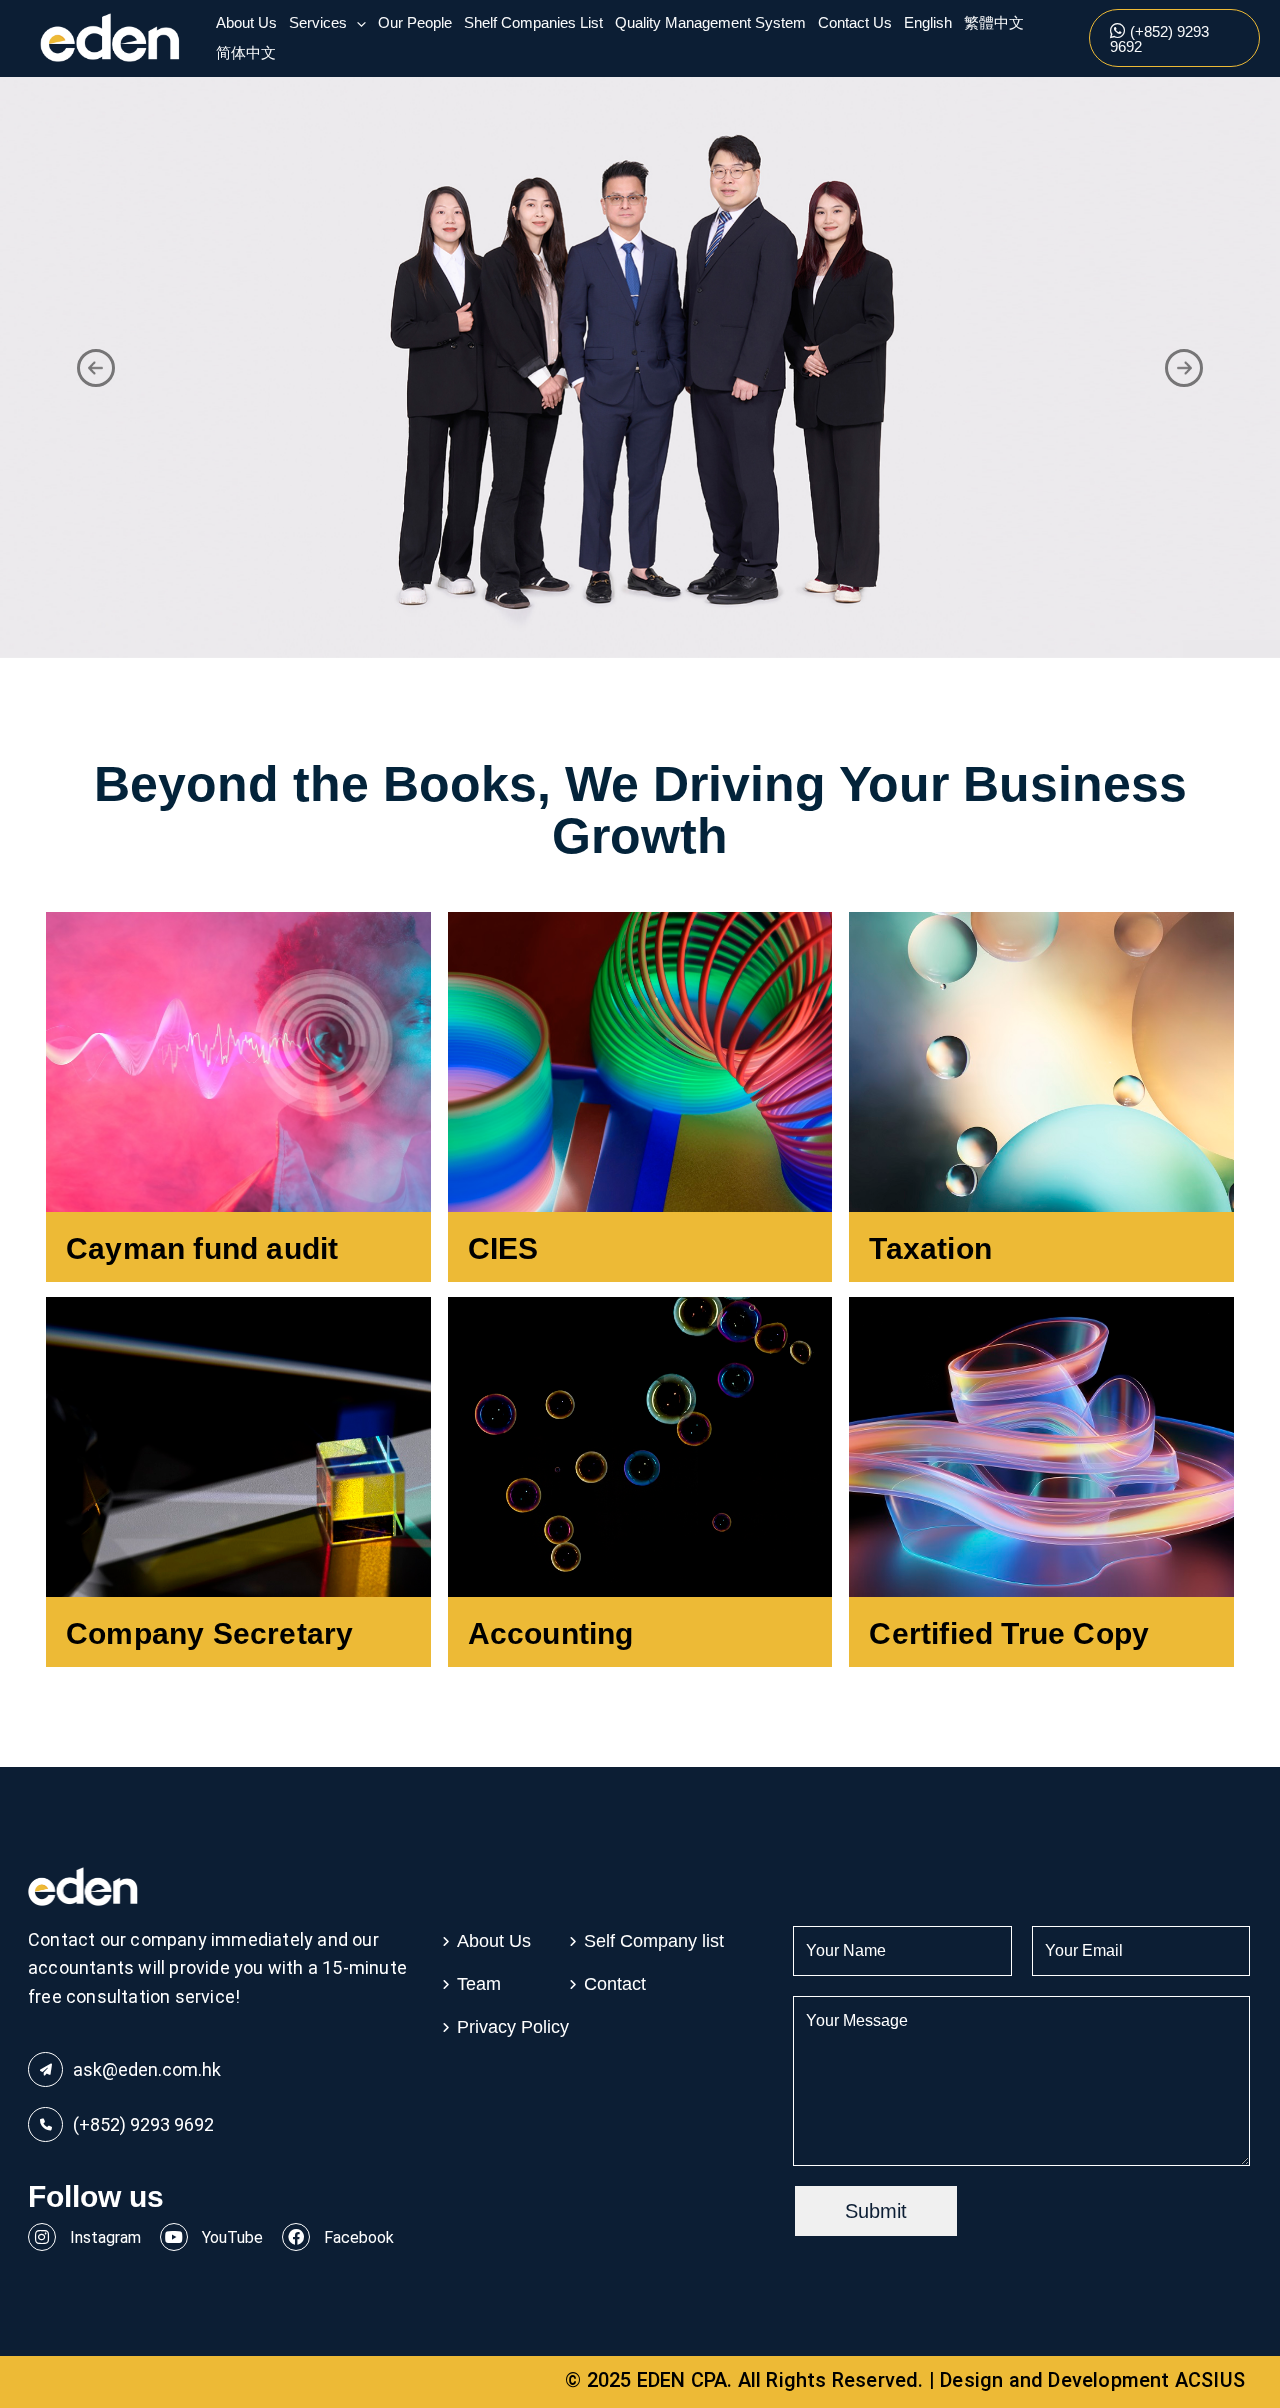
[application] (356, 23)
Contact (615, 1984)
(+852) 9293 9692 (143, 2124)
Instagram (103, 2237)
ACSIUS (1210, 2380)
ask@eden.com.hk (147, 2069)
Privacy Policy (513, 2027)
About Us (494, 1941)
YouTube (230, 2237)
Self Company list (654, 1941)
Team (479, 1984)
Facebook (357, 2237)
